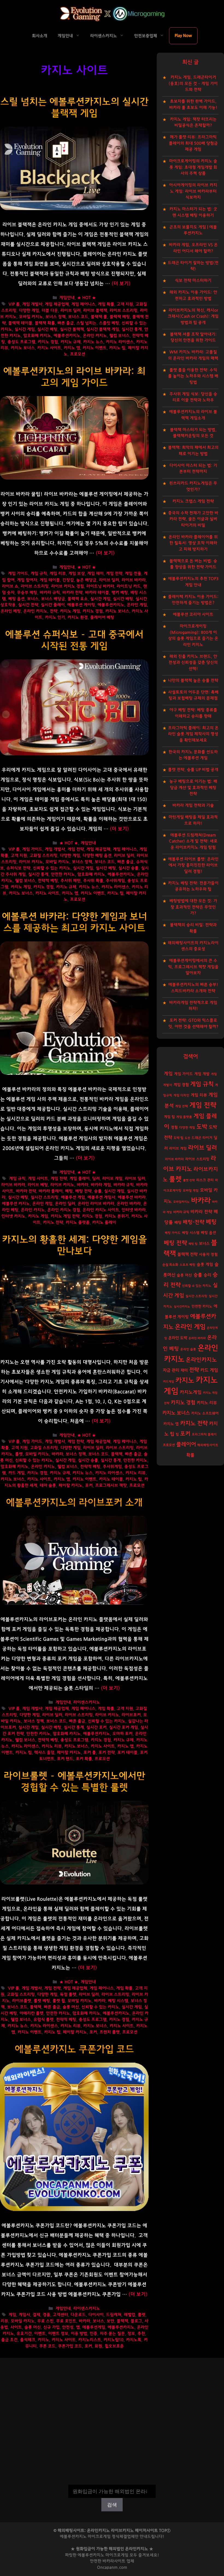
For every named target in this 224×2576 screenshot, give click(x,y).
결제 (36, 2315)
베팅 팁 (193, 1244)
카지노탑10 (114, 2340)
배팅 (178, 1223)
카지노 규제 (70, 342)
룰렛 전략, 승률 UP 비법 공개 (193, 770)
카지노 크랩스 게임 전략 (193, 501)
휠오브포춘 (114, 2346)
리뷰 (4, 2321)
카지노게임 (191, 1392)
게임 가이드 (18, 574)
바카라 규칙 (50, 593)
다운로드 (78, 2315)
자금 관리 (171, 1370)
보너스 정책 (55, 317)
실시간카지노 (182, 1307)
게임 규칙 (39, 574)
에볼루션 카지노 (16, 1204)
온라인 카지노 (95, 336)
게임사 (24, 2315)
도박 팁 (178, 1138)
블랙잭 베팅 (120, 317)
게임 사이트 (38, 1179)
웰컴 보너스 (119, 336)
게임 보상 (76, 574)
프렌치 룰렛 (110, 2032)
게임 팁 (169, 1117)
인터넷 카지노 (13, 1216)
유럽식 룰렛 (43, 2020)
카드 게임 (16, 1473)
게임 (12, 2315)
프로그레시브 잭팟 (111, 1486)
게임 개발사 (32, 304)
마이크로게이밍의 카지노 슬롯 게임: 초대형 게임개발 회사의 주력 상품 (193, 167)
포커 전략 (107, 1753)
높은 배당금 (86, 580)
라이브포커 (131, 1715)
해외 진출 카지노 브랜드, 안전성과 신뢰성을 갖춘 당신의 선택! (193, 663)
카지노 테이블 (111, 1479)
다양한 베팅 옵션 (97, 856)
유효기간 (24, 2334)
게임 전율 (133, 574)
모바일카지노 (181, 1202)
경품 (46, 2315)
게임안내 (65, 36)
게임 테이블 (50, 580)
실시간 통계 (132, 329)
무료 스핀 (45, 2321)
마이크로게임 (117, 2555)
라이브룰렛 (22, 2001)
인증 (93, 2334)
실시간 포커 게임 (123, 1727)
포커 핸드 (65, 1759)
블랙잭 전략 (187, 1254)
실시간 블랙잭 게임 (103, 329)
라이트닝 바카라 (100, 586)
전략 (54, 611)
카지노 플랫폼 (78, 1223)
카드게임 (169, 1382)
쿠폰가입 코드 (70, 2346)
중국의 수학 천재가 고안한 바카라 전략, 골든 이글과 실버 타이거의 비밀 (193, 519)
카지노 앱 (72, 348)
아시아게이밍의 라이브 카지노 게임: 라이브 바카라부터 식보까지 (193, 191)
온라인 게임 (137, 605)
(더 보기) (121, 284)
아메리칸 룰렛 (31, 2013)
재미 (184, 1370)
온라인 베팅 (11, 611)
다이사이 (96, 2315)
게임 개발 (202, 1074)
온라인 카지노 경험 (64, 1210)
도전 (187, 1138)
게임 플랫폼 (184, 1117)
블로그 (136, 2321)
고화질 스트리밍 (43, 856)
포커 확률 (84, 1759)
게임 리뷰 (58, 574)
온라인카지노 (201, 1360)
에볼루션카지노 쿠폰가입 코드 (74, 2049)
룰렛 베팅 (42, 2001)
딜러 (96, 1179)
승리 (207, 1275)
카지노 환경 (78, 617)
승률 (98, 1191)
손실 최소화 (170, 1265)
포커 (89, 1486)
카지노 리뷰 (135, 1473)
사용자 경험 (208, 1255)
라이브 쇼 (10, 586)
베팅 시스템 (118, 2001)
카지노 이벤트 (95, 348)
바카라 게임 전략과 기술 (193, 805)
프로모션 (78, 354)
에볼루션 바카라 (132, 1197)
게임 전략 (114, 574)
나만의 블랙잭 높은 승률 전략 (193, 680)
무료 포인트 (66, 2321)
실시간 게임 (25, 329)
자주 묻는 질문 (112, 2334)
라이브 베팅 (38, 1185)
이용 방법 (79, 2334)
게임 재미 (95, 574)
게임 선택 (182, 1106)
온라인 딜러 (65, 1204)
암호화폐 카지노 (37, 336)
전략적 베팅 (48, 881)
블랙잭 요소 (78, 599)
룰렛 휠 (59, 2001)
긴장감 (68, 580)
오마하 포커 (122, 1734)
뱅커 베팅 (120, 593)
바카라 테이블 (97, 593)
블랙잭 (117, 1454)
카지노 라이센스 (120, 342)
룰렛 (19, 1454)
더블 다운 (50, 311)
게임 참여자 (27, 580)
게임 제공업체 (57, 304)
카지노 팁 (117, 348)
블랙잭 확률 (45, 323)
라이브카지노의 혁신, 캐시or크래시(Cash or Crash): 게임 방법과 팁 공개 (193, 316)
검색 (112, 2481)
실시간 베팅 (47, 329)
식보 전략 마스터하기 (193, 281)
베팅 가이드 (173, 1233)
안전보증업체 (146, 36)
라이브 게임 (112, 1179)
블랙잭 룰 (99, 317)
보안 (110, 2321)
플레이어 (186, 1444)
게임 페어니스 (83, 304)
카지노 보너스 (23, 348)
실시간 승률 (128, 868)
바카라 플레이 (51, 1191)
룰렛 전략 (189, 1180)
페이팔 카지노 (70, 1486)
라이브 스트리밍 (123, 311)
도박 (202, 1127)
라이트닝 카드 (129, 586)
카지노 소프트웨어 (205, 1413)
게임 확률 (106, 304)
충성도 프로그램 (21, 342)
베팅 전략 (83, 1191)
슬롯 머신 (71, 2007)
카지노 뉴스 (93, 342)
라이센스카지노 (104, 36)
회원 (98, 2346)
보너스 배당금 (53, 599)
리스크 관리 (205, 1180)
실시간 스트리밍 (45, 1197)
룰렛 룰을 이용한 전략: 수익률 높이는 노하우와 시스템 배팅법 (193, 376)
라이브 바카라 (134, 580)
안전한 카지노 (63, 874)
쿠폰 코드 (47, 2346)
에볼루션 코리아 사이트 (193, 614)
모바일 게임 (191, 1191)
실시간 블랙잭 (72, 329)
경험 (174, 1127)
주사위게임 (115, 881)
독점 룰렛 (68, 1995)
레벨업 (129, 2315)
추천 (141, 2334)
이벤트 (40, 2334)
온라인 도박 (178, 1338)
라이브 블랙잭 (95, 311)
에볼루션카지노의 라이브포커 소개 (74, 1503)
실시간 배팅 (123, 599)
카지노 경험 (48, 342)
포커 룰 (90, 1753)
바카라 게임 (101, 1185)
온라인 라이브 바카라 (96, 1204)
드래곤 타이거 (202, 1138)
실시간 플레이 (53, 605)
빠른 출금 (66, 323)
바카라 (82, 1185)
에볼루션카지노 (67, 336)
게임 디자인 (181, 1095)
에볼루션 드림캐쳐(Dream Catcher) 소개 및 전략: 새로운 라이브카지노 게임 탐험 (193, 841)
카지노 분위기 (117, 1216)
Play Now (183, 36)
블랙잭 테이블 (20, 323)
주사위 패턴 (70, 881)
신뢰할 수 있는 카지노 (52, 868)
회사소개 (40, 36)
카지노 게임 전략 (65, 1216)
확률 (190, 1455)
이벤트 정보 (58, 2334)
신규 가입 (51, 2327)
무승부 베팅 (27, 593)
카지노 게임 (70, 611)
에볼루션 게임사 (101, 1197)
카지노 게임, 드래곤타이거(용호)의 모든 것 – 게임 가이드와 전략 (193, 83)
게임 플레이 (79, 1179)
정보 (131, 2334)
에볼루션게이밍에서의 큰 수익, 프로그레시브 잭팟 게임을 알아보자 (193, 967)
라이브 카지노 (31, 862)
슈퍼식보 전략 (18, 868)
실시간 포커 (96, 1727)
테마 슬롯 (48, 1486)
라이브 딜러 (70, 311)
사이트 (16, 2327)
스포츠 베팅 (187, 1265)
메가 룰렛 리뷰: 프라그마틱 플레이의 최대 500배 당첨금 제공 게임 (193, 143)
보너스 (33, 599)
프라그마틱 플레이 (204, 1434)
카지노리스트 (90, 2340)
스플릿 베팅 (109, 323)
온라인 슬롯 (188, 1349)
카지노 (43, 2340)
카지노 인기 (55, 617)
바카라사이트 (114, 2561)
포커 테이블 (127, 1753)
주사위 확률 (93, 881)
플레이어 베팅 (102, 617)
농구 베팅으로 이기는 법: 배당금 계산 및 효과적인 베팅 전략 (193, 788)
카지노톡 (134, 2340)
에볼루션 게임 (73, 1197)
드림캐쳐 (114, 2315)
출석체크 (28, 2340)
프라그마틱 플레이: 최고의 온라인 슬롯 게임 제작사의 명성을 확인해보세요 (193, 734)
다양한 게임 (29, 311)
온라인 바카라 (129, 1204)
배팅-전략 (194, 1222)
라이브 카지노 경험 (67, 586)
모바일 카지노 (31, 317)
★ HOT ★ (86, 298)
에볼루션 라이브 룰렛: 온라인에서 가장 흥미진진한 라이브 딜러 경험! (193, 865)
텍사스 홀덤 (44, 1753)
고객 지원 (125, 304)
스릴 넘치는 (86, 323)
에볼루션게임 (94, 2327)
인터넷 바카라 (134, 1210)
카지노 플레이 (104, 1223)
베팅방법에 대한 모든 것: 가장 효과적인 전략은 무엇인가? (193, 907)
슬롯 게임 (205, 1265)
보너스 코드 (78, 317)
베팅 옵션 (16, 599)
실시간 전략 (28, 605)
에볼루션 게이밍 (81, 605)
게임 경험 (181, 1085)
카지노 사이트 (49, 348)
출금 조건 (9, 2340)
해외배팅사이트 (208, 1445)
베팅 (69, 1191)
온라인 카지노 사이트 (101, 1210)
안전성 (68, 2327)
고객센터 (60, 2315)
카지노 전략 (53, 1223)
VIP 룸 (14, 304)
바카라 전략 (72, 593)
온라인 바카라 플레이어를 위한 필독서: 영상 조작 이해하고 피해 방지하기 (193, 543)
